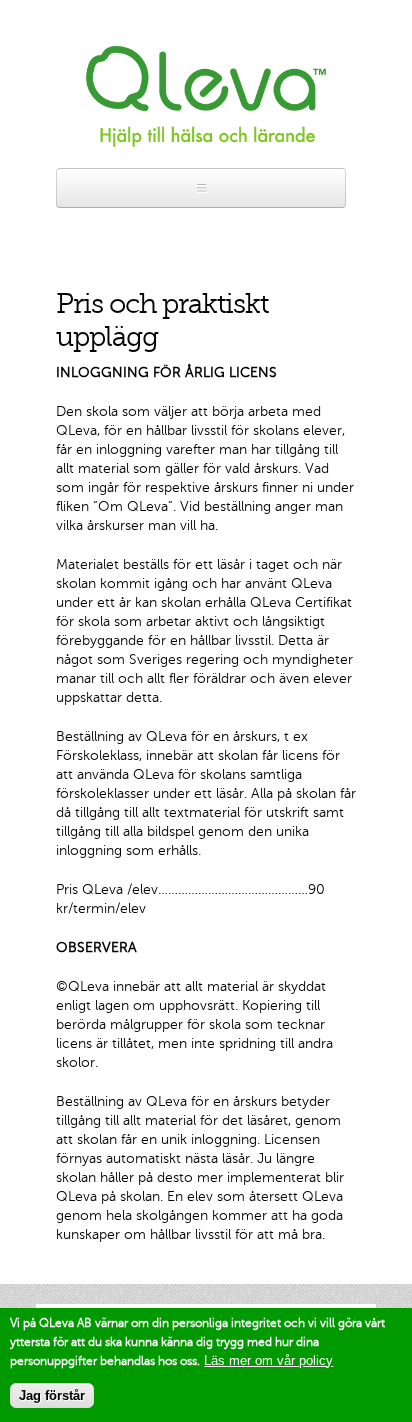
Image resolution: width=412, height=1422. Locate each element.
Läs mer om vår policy (268, 1360)
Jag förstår (52, 1395)
